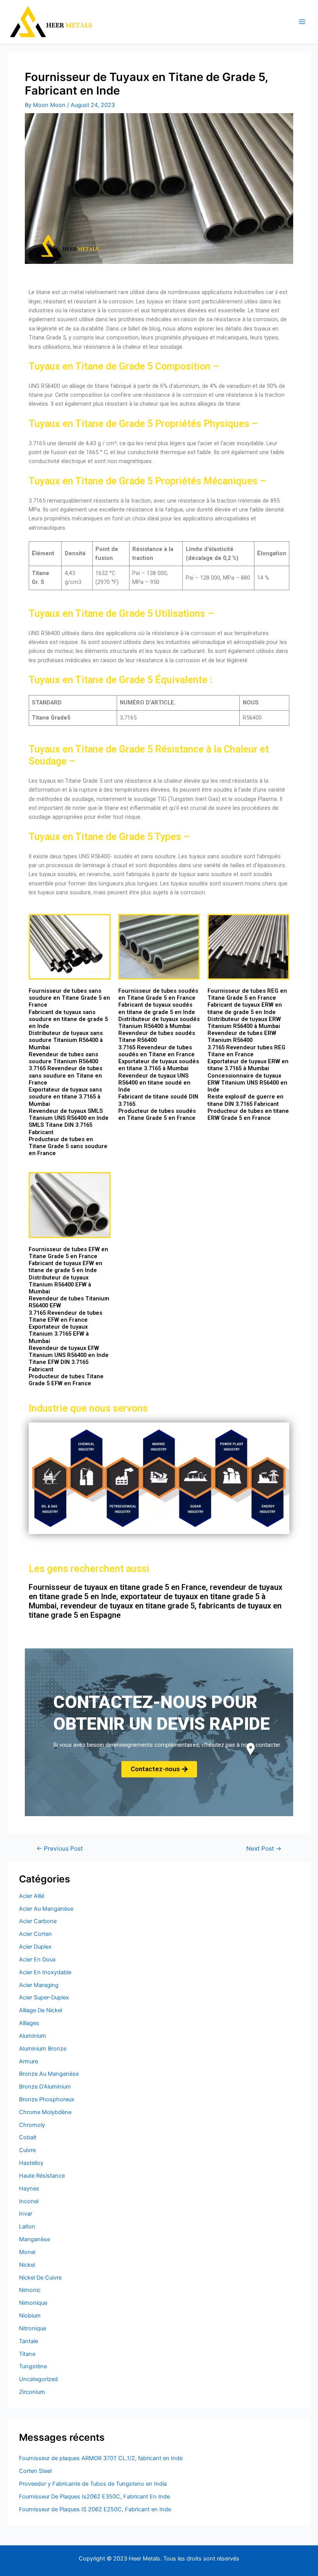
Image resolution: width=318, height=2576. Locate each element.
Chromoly (32, 2125)
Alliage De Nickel (41, 2010)
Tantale (29, 2341)
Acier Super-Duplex (44, 1997)
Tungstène (33, 2366)
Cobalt (28, 2137)
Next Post (264, 1849)
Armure (29, 2061)
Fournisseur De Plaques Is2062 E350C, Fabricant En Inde (94, 2497)
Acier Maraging (39, 1985)
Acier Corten (35, 1934)
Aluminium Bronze (43, 2049)
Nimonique (33, 2303)
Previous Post (60, 1849)
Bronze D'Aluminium (45, 2087)
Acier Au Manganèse (46, 1909)
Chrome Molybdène (45, 2112)
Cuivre (27, 2150)
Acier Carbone (38, 1921)
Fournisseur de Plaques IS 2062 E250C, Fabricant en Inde (95, 2509)
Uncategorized (38, 2379)
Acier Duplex (35, 1947)
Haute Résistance (42, 2176)
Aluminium (33, 2036)
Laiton (27, 2226)
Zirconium (32, 2392)
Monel (27, 2252)
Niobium (30, 2316)
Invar (26, 2214)
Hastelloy (31, 2163)
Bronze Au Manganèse (49, 2074)
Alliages (29, 2023)
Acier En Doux (37, 1960)
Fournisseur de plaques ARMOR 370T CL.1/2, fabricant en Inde (101, 2458)
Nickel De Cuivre (40, 2278)
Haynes (29, 2189)
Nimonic (30, 2290)
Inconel (29, 2201)
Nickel (27, 2265)
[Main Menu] (302, 22)
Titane (27, 2354)
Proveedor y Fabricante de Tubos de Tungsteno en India (93, 2484)
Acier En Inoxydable (45, 1972)
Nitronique (33, 2328)
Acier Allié (32, 1896)
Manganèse (35, 2239)
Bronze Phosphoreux (47, 2099)
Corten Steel (35, 2471)
